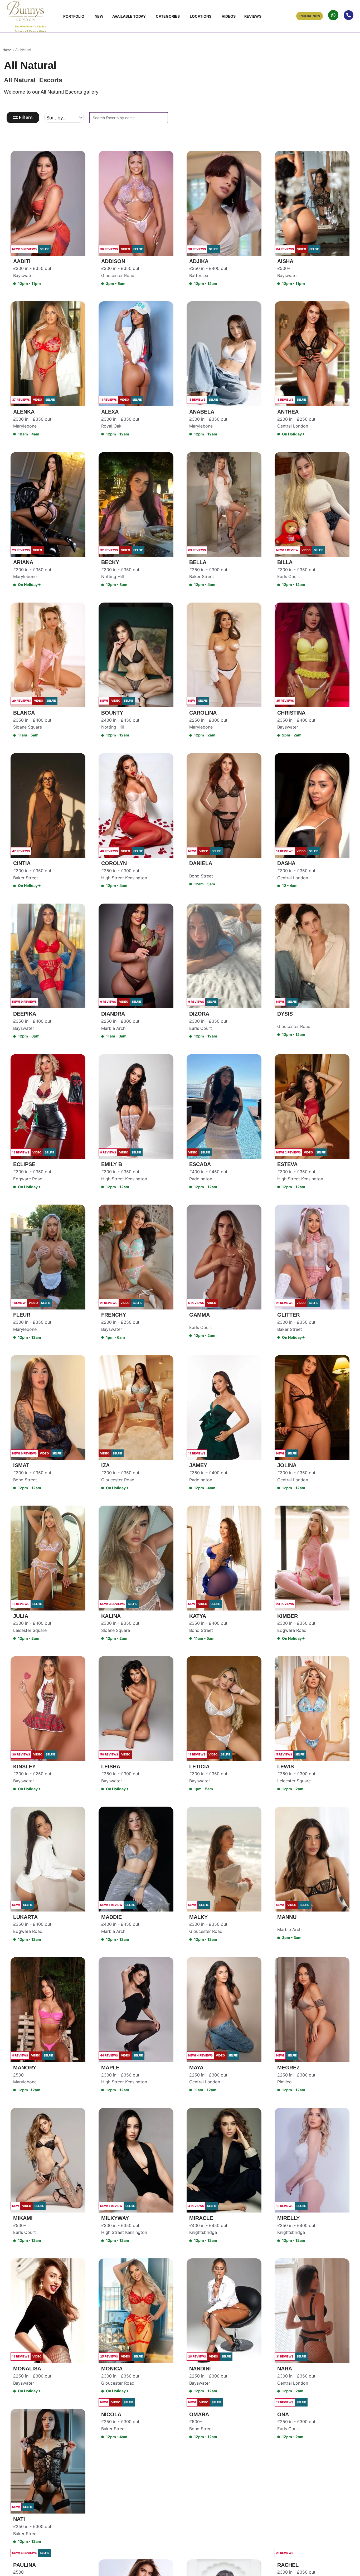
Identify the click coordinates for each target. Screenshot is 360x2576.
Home (7, 50)
